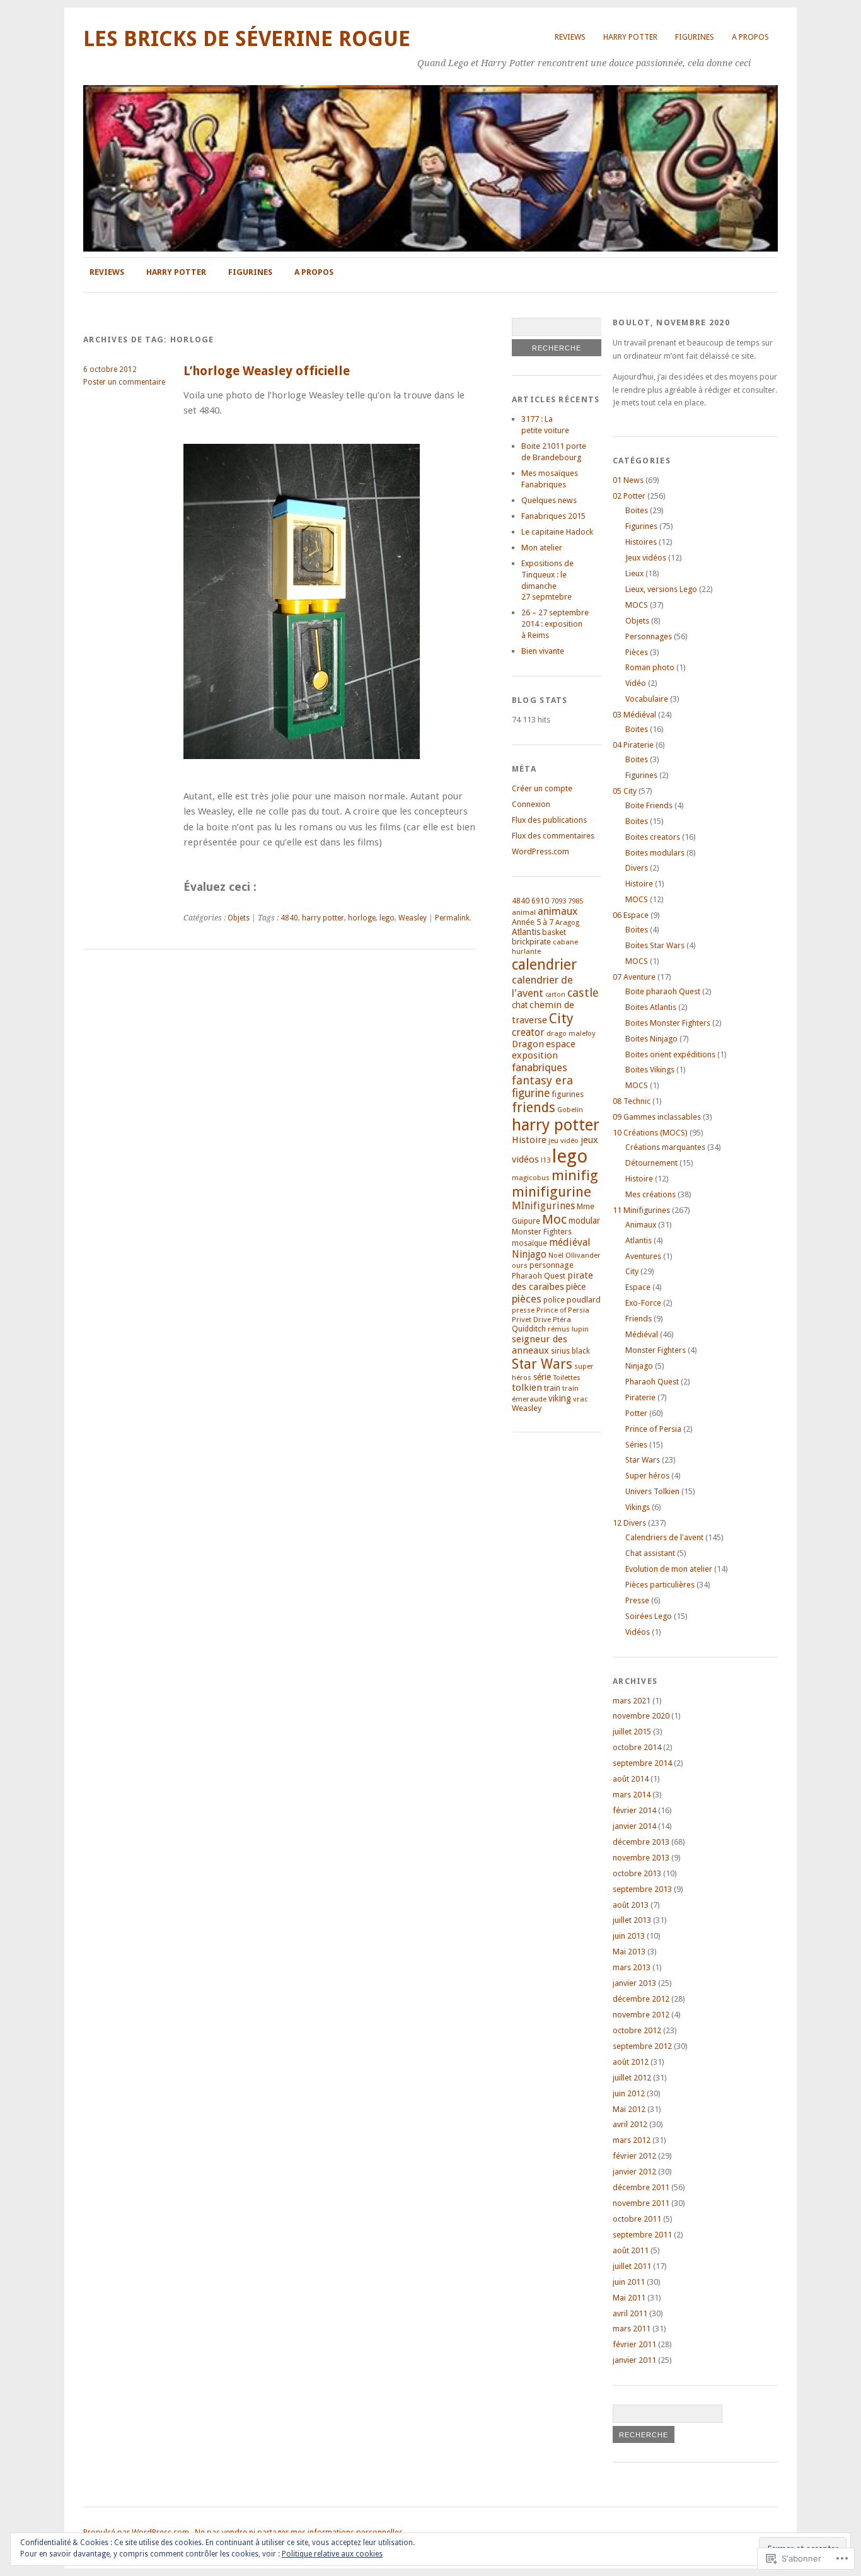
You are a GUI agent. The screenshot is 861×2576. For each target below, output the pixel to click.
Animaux (641, 1225)
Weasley (413, 918)
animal (524, 912)
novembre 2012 (641, 2015)
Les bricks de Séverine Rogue (247, 39)
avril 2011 (630, 2313)
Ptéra (562, 1320)
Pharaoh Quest (539, 1276)
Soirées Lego (649, 1616)
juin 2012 (629, 2093)
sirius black (570, 1351)
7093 (558, 901)
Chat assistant (650, 1553)
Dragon (528, 1044)
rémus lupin (568, 1329)
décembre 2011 (641, 2187)
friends (534, 1107)
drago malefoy (571, 1033)
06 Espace (631, 915)
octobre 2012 (637, 2030)
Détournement (651, 1163)
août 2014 (631, 1779)
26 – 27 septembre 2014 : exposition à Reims (555, 624)
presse (523, 1310)
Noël (556, 1255)
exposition (535, 1055)
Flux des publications (549, 820)
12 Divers (629, 1523)
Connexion (531, 804)
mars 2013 (632, 1967)
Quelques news (549, 500)
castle (583, 993)
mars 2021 (632, 1701)
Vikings (638, 1507)
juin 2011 (629, 2282)
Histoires (641, 542)
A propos (750, 37)
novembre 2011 (641, 2203)
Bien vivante (543, 651)
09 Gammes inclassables (657, 1117)
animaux (558, 911)
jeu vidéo (563, 1140)
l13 (546, 1160)
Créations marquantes (665, 1147)
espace (561, 1044)
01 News (628, 480)
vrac (581, 1399)
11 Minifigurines (641, 1210)
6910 (540, 901)
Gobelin (570, 1110)
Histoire (529, 1140)
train (552, 1388)
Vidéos (638, 1632)
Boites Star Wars (655, 945)
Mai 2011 (629, 2298)
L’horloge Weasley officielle (267, 371)
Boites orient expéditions (670, 1054)
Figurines (695, 37)
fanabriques (540, 1067)
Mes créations (650, 1194)
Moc (554, 1219)
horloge (362, 918)
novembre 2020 (641, 1716)
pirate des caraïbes (552, 1281)
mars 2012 (632, 2140)
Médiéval (642, 1334)
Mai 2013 (629, 1952)
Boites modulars (655, 853)
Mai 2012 (629, 2109)
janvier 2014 (634, 1826)
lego (387, 918)
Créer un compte (542, 788)
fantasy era (542, 1080)
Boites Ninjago (651, 1039)
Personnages (649, 636)
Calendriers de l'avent (664, 1537)
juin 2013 (629, 1936)
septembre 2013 (642, 1889)
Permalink (452, 918)
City (561, 1018)
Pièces (637, 652)
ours (520, 1265)
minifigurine (552, 1192)
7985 (575, 901)
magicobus (531, 1178)
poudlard (584, 1300)
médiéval (570, 1242)
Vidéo (636, 683)
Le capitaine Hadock (557, 532)
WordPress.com (540, 851)
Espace (638, 1287)
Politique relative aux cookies (332, 2554)
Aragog (567, 922)
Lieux (634, 573)
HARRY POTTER (630, 37)
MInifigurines (543, 1206)
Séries (636, 1445)
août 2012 (631, 2062)
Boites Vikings (650, 1070)
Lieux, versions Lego (661, 589)
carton (555, 995)
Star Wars (542, 1364)
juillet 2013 (632, 1920)
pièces (527, 1299)
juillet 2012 (632, 2078)
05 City (625, 791)
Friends (639, 1319)
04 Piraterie (633, 745)
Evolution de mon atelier (669, 1569)
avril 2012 (630, 2124)
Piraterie (640, 1397)
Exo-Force (643, 1303)
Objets (239, 918)
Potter (636, 1413)
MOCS (637, 605)
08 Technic (632, 1101)
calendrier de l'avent (542, 986)
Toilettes (567, 1378)
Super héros (647, 1476)
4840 (289, 918)
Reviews (570, 37)
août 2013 (631, 1905)
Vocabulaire (647, 699)
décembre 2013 (641, 1842)
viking (560, 1398)
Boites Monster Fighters (668, 1023)
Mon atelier (542, 548)
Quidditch (529, 1329)
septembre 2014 (642, 1763)
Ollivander (583, 1255)
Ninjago (529, 1254)
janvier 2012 (634, 2172)
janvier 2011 (634, 2360)
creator (528, 1032)
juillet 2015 (632, 1732)
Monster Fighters (542, 1232)
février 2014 (634, 1810)
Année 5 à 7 (533, 922)
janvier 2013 (634, 1983)
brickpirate (531, 942)
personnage (552, 1265)
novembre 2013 (641, 1858)
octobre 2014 (637, 1747)
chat (520, 1005)
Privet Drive (531, 1320)
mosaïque (529, 1243)
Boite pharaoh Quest (663, 991)
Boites (637, 510)
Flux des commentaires (553, 836)
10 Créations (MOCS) (650, 1133)
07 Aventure (634, 977)
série (542, 1377)
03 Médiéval (634, 715)
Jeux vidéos (646, 558)
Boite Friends (649, 805)
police (554, 1300)
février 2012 (634, 2156)
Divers (637, 868)
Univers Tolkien (652, 1491)
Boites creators (653, 837)
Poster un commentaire (124, 382)
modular (584, 1221)
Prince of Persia (563, 1310)
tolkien (527, 1388)
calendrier (544, 965)
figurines (568, 1094)
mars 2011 (632, 2329)
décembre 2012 (641, 1999)
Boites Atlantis (651, 1007)
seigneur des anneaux (540, 1345)
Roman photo (650, 667)
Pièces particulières (660, 1585)
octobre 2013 (637, 1873)
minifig (575, 1175)
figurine (531, 1093)
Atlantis (526, 932)
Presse (637, 1600)
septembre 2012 (642, 2046)
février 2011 (634, 2344)
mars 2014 (632, 1795)
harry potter (323, 918)
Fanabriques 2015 (553, 516)
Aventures (643, 1256)
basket (554, 932)
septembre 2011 (642, 2235)
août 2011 (631, 2250)
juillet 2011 (632, 2266)
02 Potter (629, 496)
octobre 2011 (637, 2219)
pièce (576, 1287)
